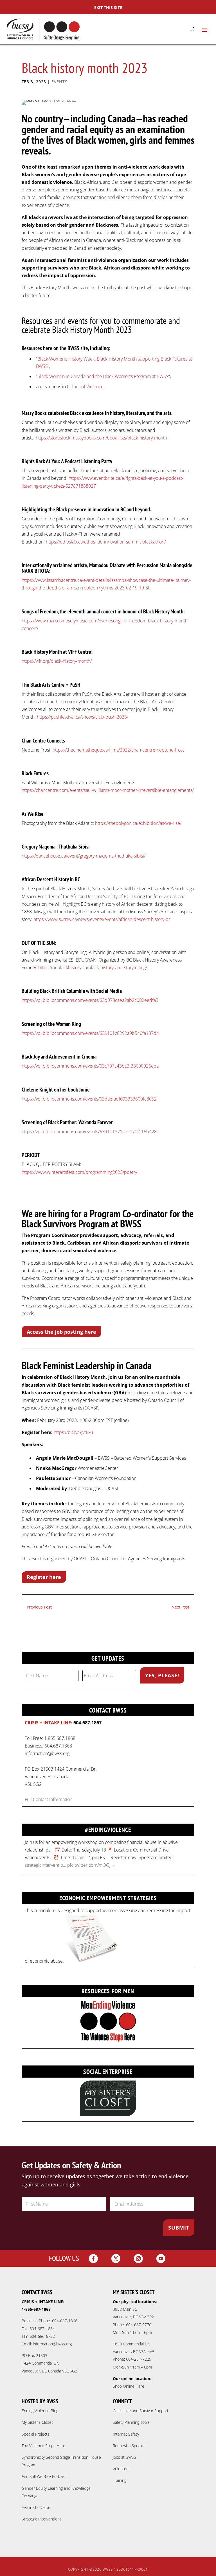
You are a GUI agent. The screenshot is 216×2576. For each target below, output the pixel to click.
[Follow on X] (116, 2259)
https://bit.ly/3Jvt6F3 (73, 1432)
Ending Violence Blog (40, 2411)
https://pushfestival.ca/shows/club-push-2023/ (83, 717)
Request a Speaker (129, 2446)
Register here (44, 1577)
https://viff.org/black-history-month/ (57, 661)
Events (59, 82)
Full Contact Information (49, 1799)
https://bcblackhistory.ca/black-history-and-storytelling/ (93, 967)
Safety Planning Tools (131, 2422)
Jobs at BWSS (124, 2457)
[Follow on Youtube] (161, 2259)
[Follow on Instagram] (138, 2259)
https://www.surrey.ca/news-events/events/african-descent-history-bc (102, 919)
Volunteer (121, 2469)
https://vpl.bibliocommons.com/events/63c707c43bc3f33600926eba (90, 1066)
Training (120, 2480)
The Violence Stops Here (43, 2446)
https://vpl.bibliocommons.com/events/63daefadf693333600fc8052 (89, 1099)
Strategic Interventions (42, 2519)
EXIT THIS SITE (108, 7)
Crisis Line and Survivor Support (141, 2411)
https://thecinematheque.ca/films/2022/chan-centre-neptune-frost (118, 750)
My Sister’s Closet (37, 2422)
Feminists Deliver (37, 2507)
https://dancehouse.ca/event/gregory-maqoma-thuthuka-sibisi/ (84, 856)
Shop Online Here (129, 2386)
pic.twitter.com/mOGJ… (90, 1865)
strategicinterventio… (45, 1865)
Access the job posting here (61, 1332)
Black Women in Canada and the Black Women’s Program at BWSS (103, 376)
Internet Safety (126, 2434)
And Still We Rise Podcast (44, 2476)
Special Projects (36, 2434)
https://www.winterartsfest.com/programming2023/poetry (79, 1172)
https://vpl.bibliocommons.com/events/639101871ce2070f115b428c (90, 1132)
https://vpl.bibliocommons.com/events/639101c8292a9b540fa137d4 (90, 1033)
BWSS (108, 2569)
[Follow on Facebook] (93, 2259)
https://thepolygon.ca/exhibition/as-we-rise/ (138, 823)
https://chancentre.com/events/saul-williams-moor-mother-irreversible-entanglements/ (108, 790)
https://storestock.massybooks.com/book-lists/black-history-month (101, 438)
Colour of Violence (85, 386)
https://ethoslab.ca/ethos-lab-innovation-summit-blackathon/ (106, 542)
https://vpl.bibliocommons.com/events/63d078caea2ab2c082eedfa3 (90, 1000)
